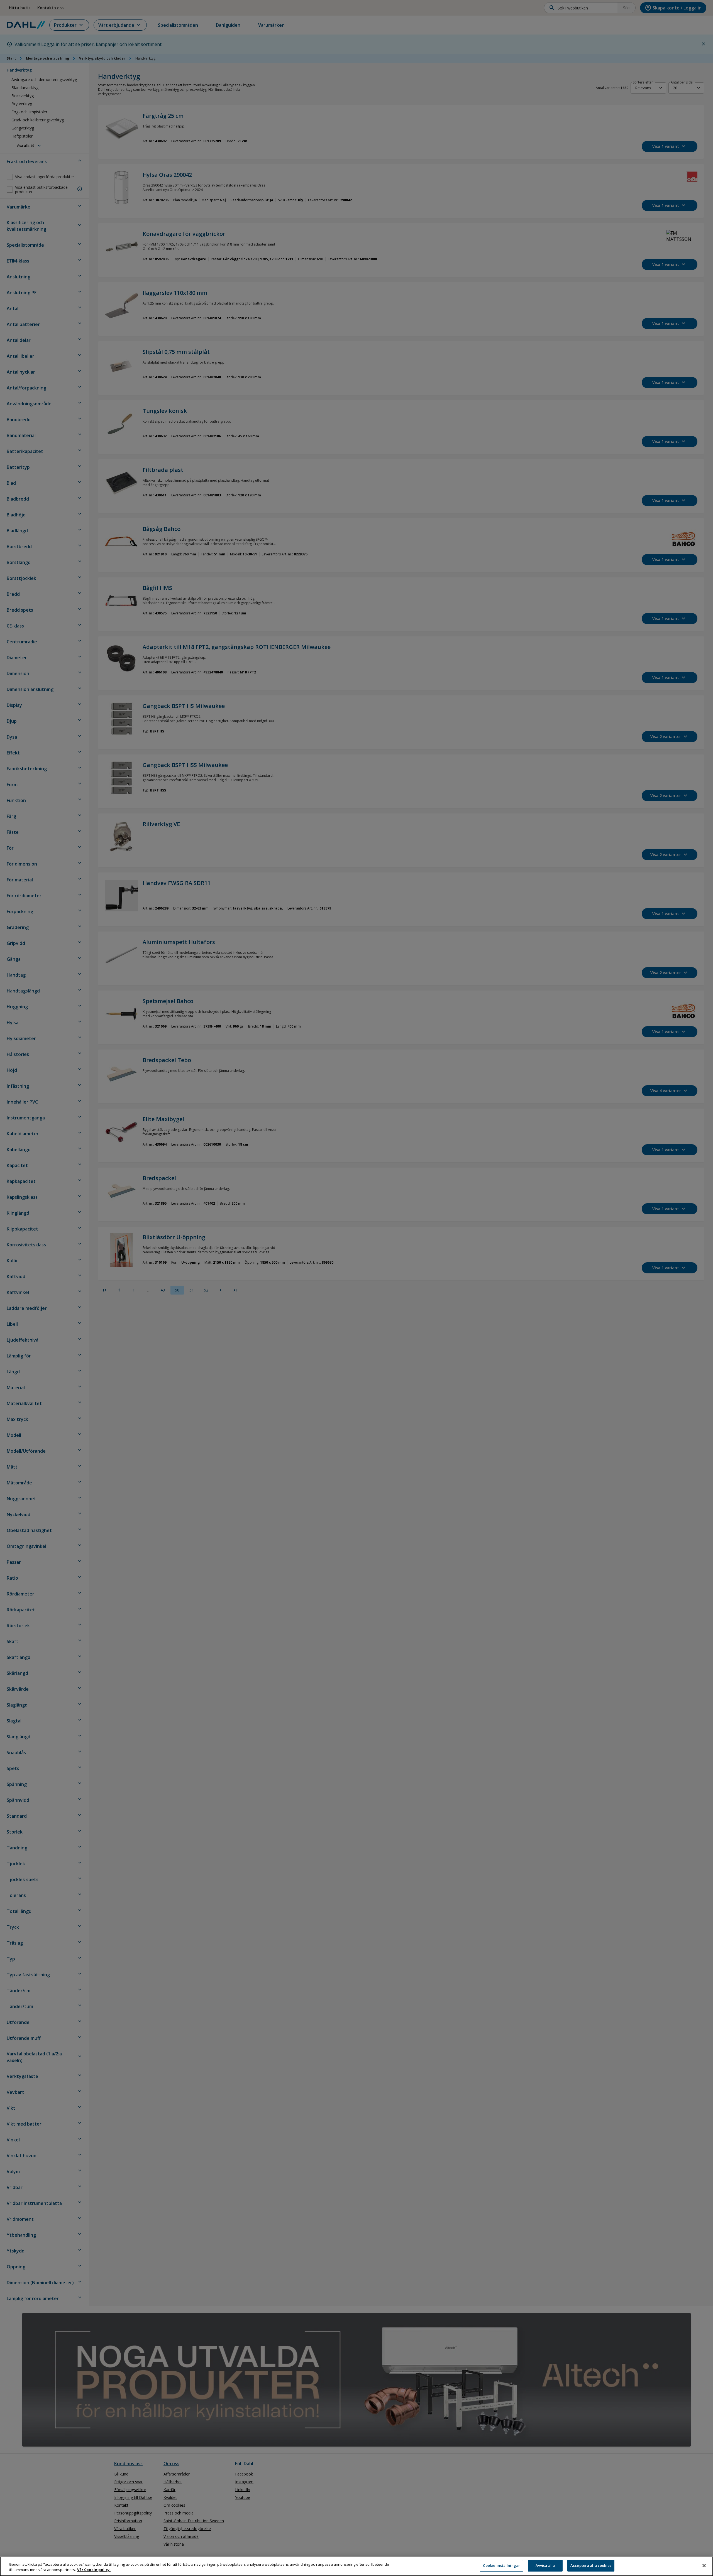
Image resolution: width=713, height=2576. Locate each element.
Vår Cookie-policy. (94, 2570)
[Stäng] (704, 2565)
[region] (356, 2566)
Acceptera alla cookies (591, 2565)
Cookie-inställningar (501, 2565)
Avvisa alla (545, 2565)
